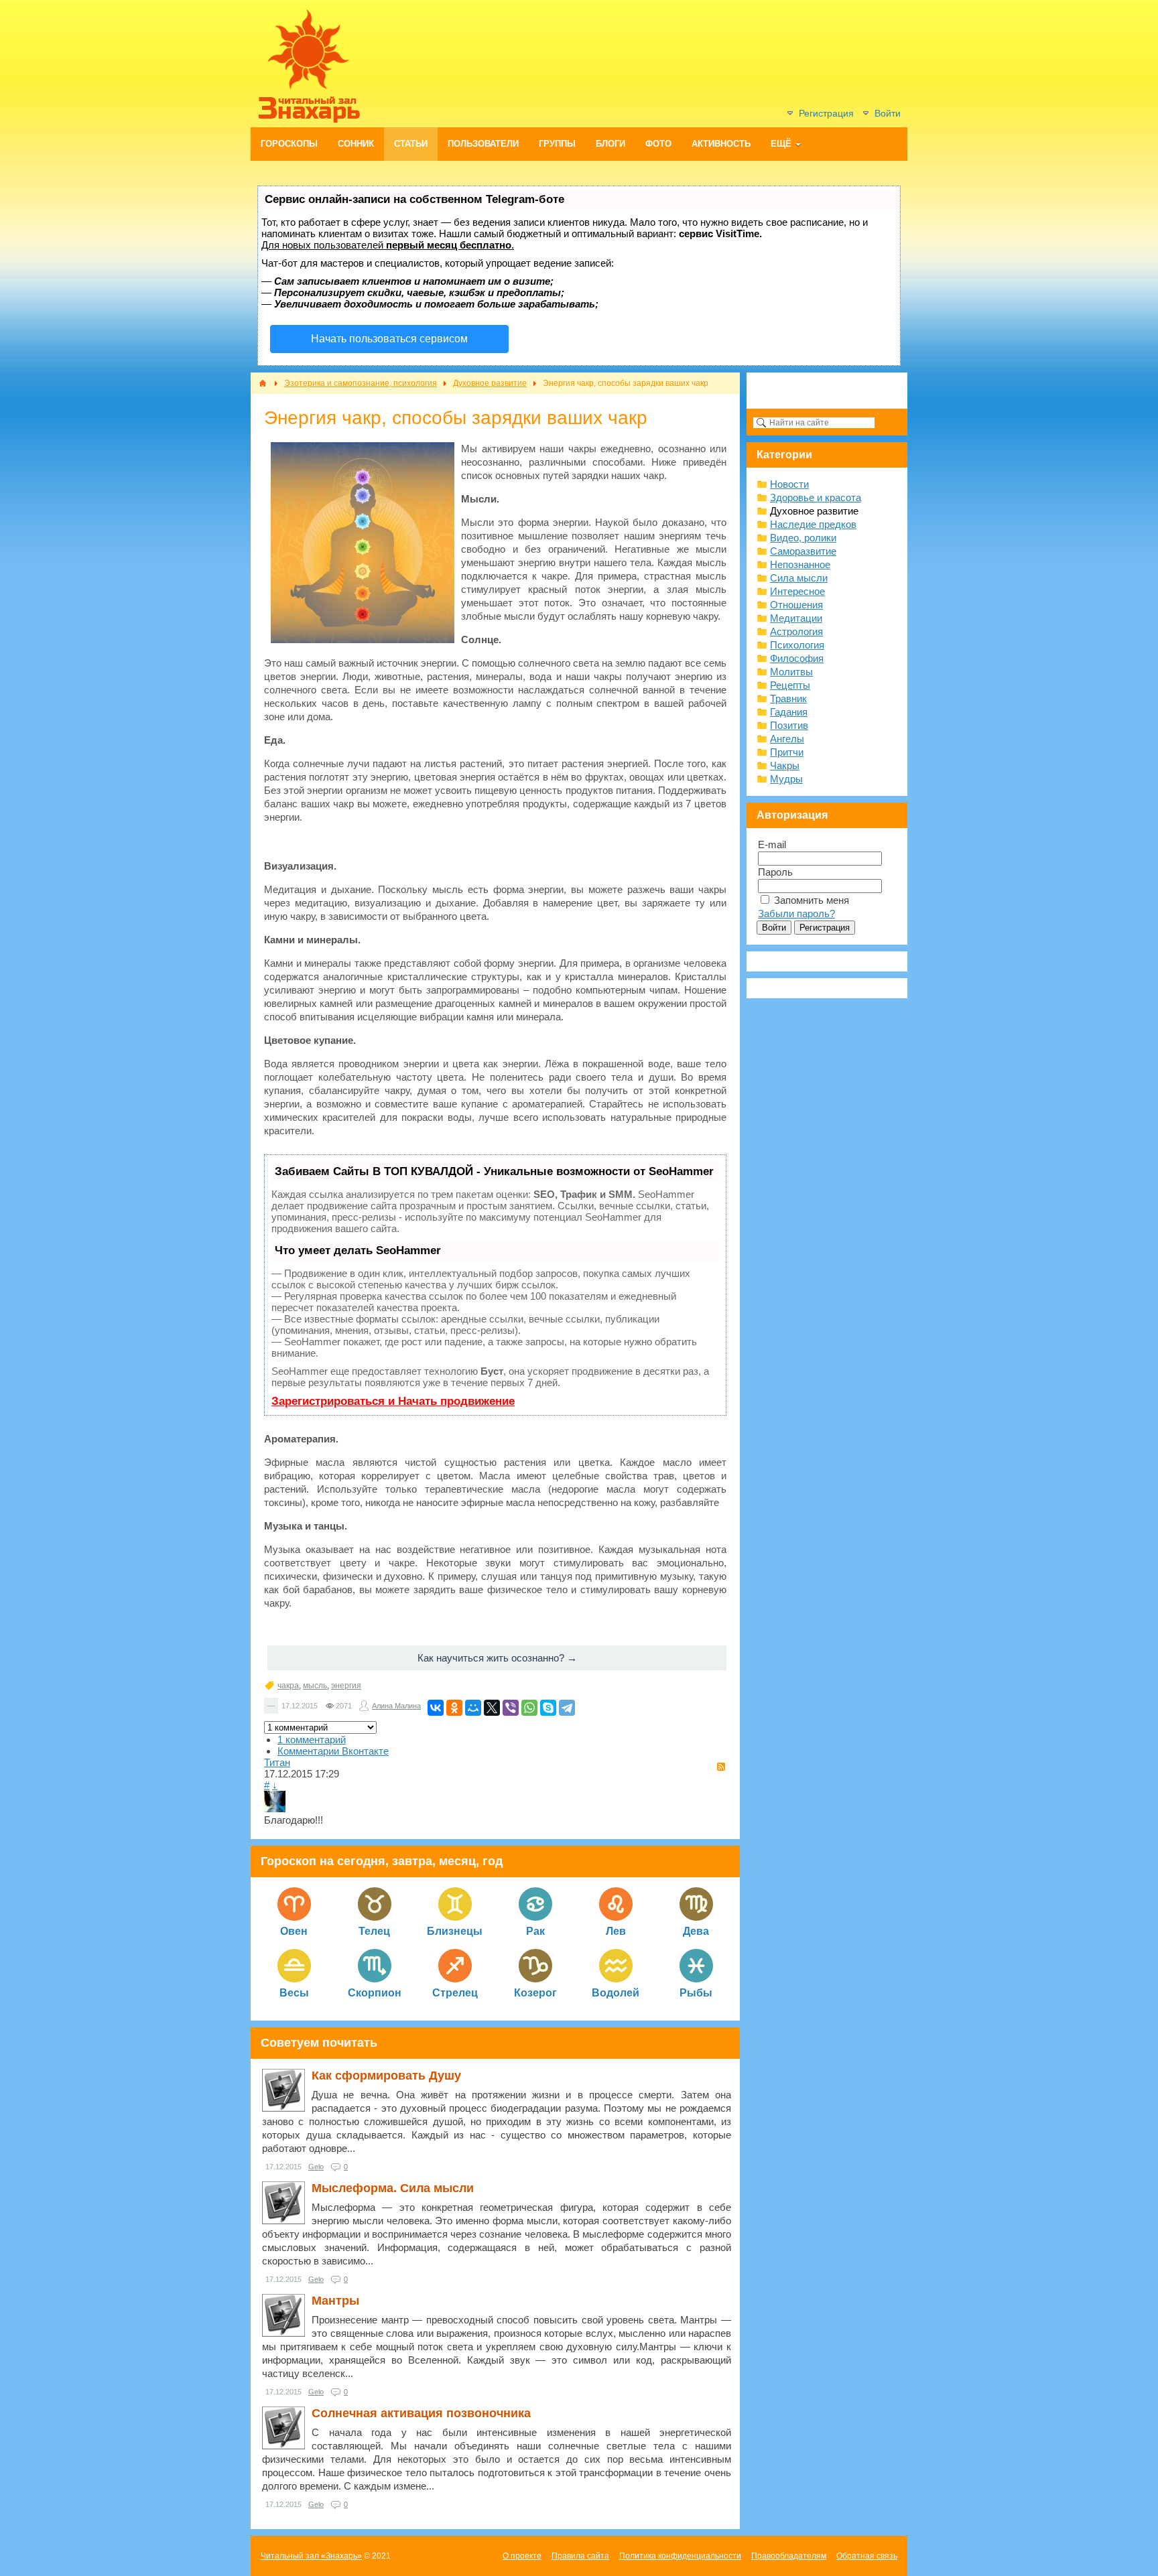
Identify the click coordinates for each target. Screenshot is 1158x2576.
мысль (315, 1686)
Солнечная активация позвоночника (421, 2413)
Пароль (775, 872)
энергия (346, 1686)
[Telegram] (567, 1708)
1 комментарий (312, 1740)
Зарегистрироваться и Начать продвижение (393, 1401)
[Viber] (511, 1708)
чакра (288, 1686)
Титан (277, 1762)
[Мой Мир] (473, 1708)
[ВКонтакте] (436, 1708)
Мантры (335, 2301)
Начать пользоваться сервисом (389, 339)
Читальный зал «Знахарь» (311, 2556)
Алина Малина (396, 1706)
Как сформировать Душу (386, 2076)
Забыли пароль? (796, 913)
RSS (721, 1767)
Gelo (316, 2167)
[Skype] (548, 1708)
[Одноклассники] (454, 1708)
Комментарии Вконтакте (333, 1751)
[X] (492, 1708)
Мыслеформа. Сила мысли (393, 2188)
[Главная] (263, 383)
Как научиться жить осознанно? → (497, 1658)
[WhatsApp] (529, 1708)
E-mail (772, 844)
